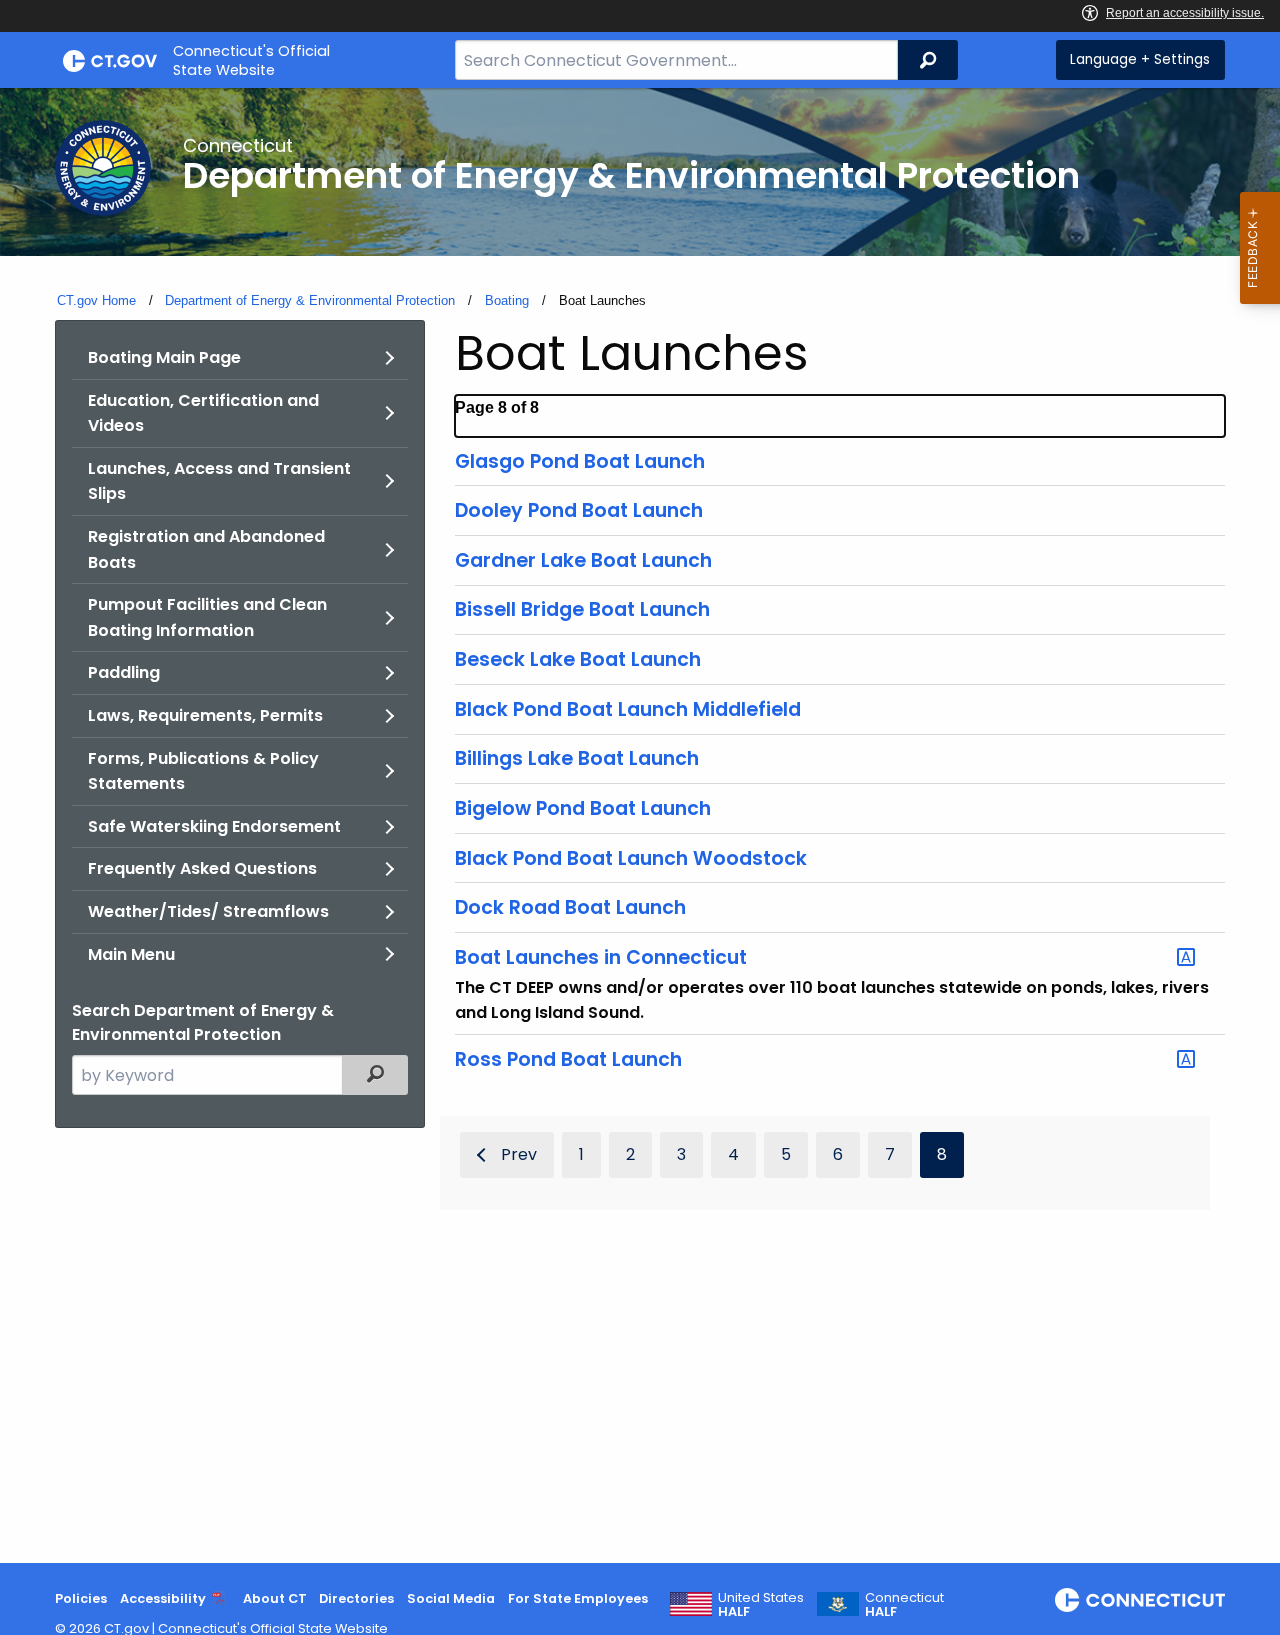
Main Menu (131, 954)
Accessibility (163, 1598)
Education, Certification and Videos (203, 413)
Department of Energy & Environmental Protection (310, 300)
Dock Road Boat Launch (570, 907)
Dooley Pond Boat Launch (579, 510)
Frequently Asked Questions (202, 868)
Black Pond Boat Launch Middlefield (628, 709)
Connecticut (904, 1605)
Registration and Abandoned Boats (206, 549)
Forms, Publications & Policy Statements (203, 771)
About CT (275, 1598)
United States (761, 1605)
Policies (81, 1598)
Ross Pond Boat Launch (568, 1060)
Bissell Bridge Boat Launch (582, 609)
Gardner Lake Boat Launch (583, 560)
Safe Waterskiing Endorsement (214, 826)
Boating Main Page (164, 357)
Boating (507, 300)
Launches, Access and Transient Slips (219, 481)
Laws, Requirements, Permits (205, 715)
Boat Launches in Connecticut (601, 958)
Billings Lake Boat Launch (577, 758)
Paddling (124, 672)
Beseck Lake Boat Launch (578, 659)
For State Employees (578, 1598)
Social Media (451, 1598)
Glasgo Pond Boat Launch (580, 461)
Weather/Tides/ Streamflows (208, 911)
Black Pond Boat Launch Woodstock (631, 858)
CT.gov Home (96, 300)
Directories (356, 1598)
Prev (519, 1154)
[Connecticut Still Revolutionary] (1140, 1600)
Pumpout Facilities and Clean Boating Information (207, 617)
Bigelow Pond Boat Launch (583, 808)
